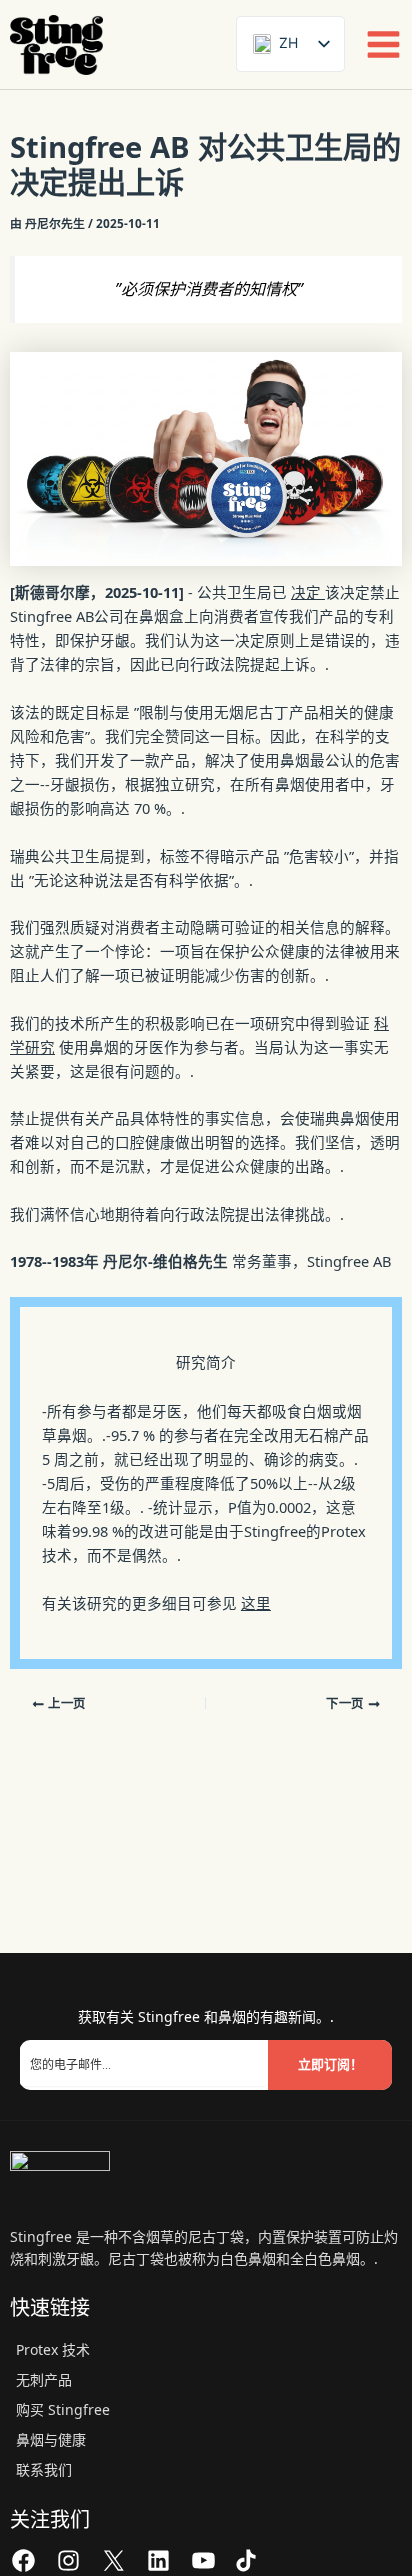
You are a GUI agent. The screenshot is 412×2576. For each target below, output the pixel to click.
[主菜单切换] (383, 44)
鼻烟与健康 (51, 2439)
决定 (308, 592)
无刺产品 (44, 2379)
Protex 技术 (53, 2349)
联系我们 (44, 2469)
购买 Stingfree (63, 2409)
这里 (256, 1603)
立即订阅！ (330, 2064)
